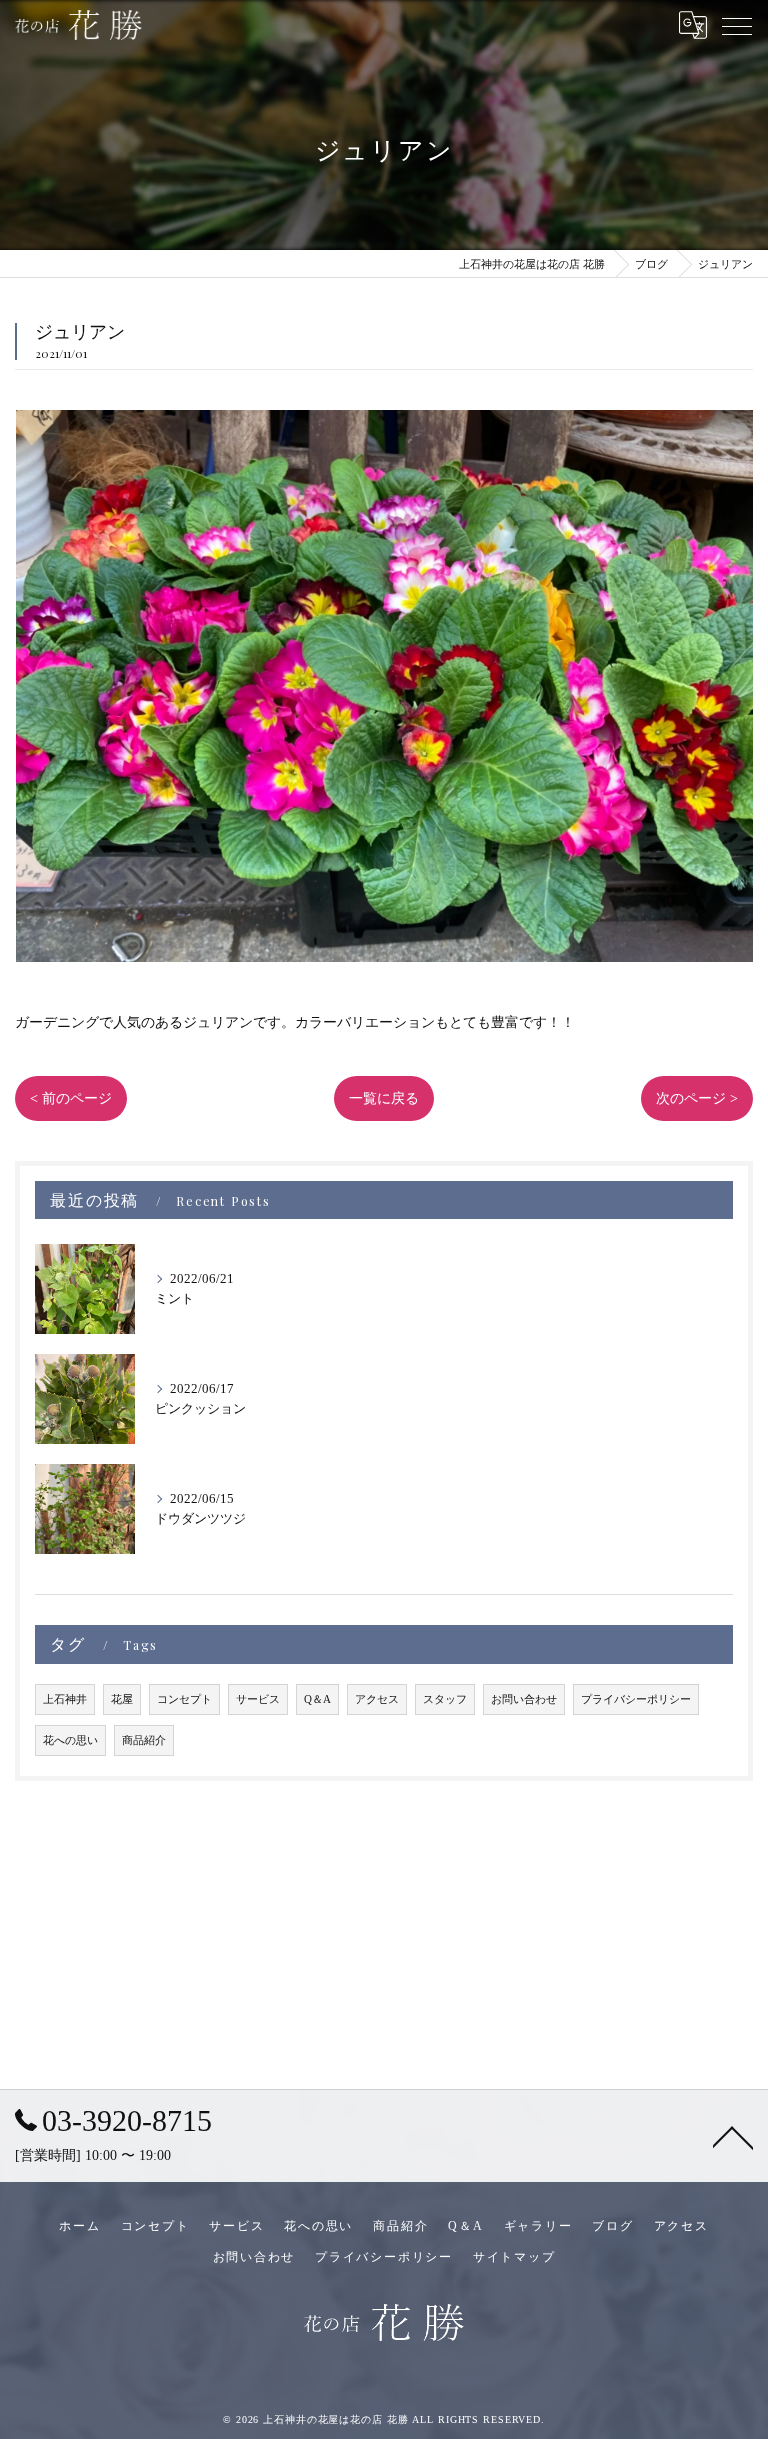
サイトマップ (514, 2257)
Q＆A (317, 1699)
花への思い (70, 1740)
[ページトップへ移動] (733, 2136)
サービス (258, 1699)
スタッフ (445, 1699)
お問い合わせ (524, 1699)
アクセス (377, 1699)
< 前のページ (71, 1098)
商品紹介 (144, 1740)
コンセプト (184, 1699)
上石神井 (65, 1699)
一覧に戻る (384, 1098)
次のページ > (697, 1098)
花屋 (122, 1699)
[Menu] (737, 25)
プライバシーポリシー (636, 1699)
